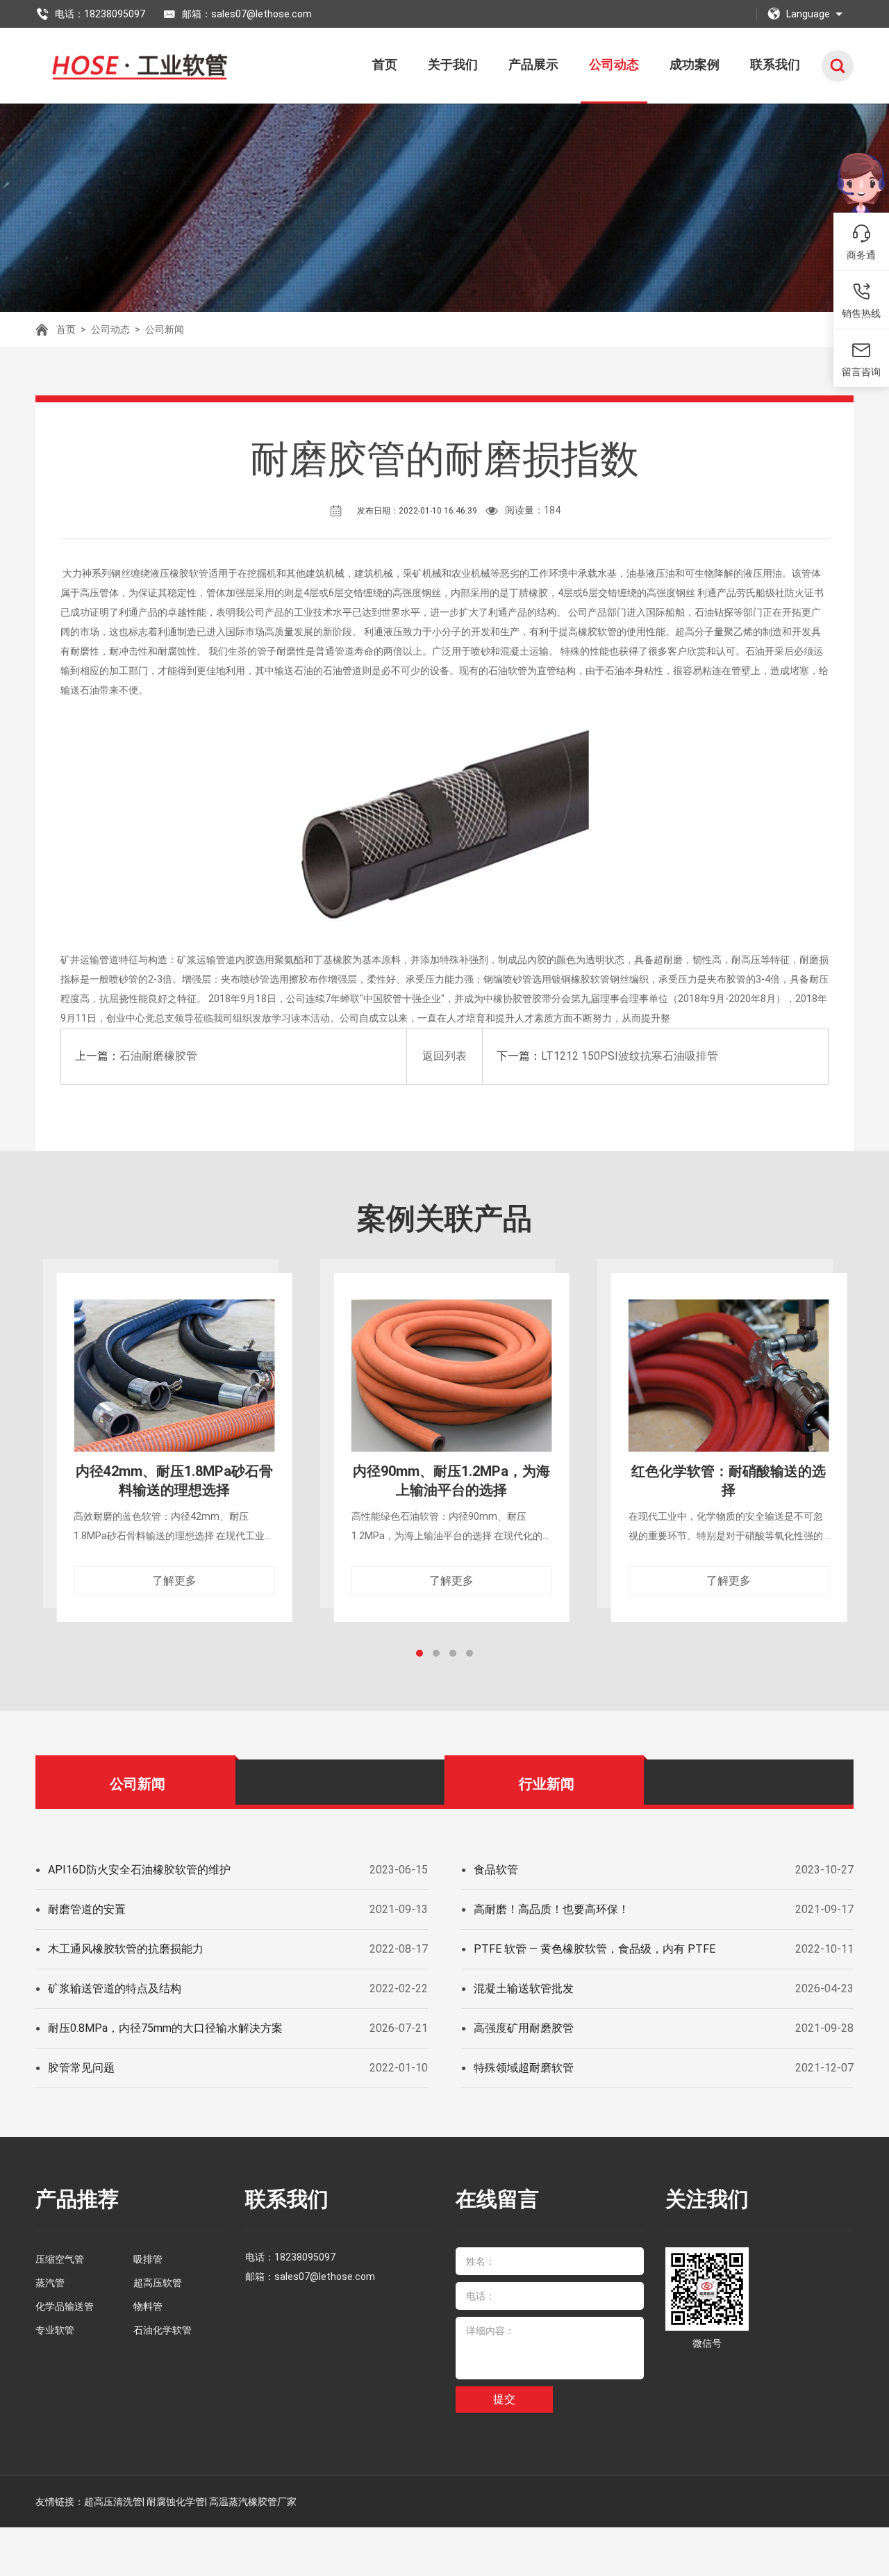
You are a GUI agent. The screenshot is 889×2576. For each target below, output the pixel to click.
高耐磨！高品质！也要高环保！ (551, 1909)
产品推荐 (77, 2199)
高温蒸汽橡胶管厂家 (253, 2502)
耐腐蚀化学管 (176, 2502)
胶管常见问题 (81, 2068)
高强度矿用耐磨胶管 (524, 2028)
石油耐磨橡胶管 (158, 1056)
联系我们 (775, 64)
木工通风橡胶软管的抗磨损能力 (126, 1949)
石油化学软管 (163, 2330)
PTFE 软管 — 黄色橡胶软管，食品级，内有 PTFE (595, 1949)
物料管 (148, 2306)
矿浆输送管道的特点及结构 (115, 1988)
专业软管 (55, 2330)
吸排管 (148, 2259)
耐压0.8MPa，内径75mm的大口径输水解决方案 (165, 2028)
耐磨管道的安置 (87, 1909)
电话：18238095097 (100, 14)
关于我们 (453, 64)
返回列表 (444, 1056)
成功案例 (695, 64)
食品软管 (496, 1870)
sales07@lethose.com (325, 2276)
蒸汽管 (50, 2283)
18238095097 (305, 2257)
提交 (504, 2399)
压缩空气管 (60, 2259)
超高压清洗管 (113, 2502)
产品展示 (533, 64)
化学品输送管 (65, 2306)
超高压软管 (158, 2283)
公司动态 (614, 64)
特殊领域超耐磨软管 (524, 2068)
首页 (385, 64)
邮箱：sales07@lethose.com (247, 14)
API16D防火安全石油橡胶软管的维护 (139, 1870)
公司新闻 (165, 329)
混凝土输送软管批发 (524, 1988)
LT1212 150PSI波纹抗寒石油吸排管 (630, 1056)
